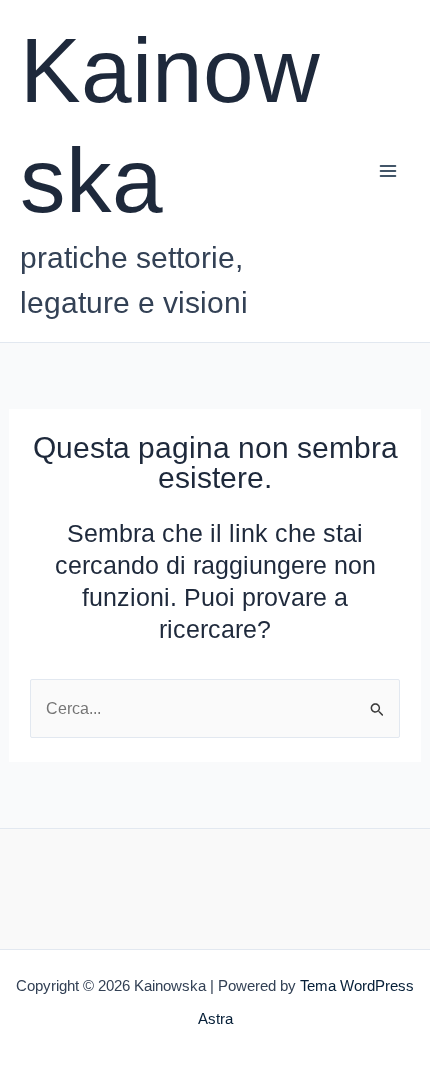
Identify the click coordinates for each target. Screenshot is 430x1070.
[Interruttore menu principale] (387, 171)
